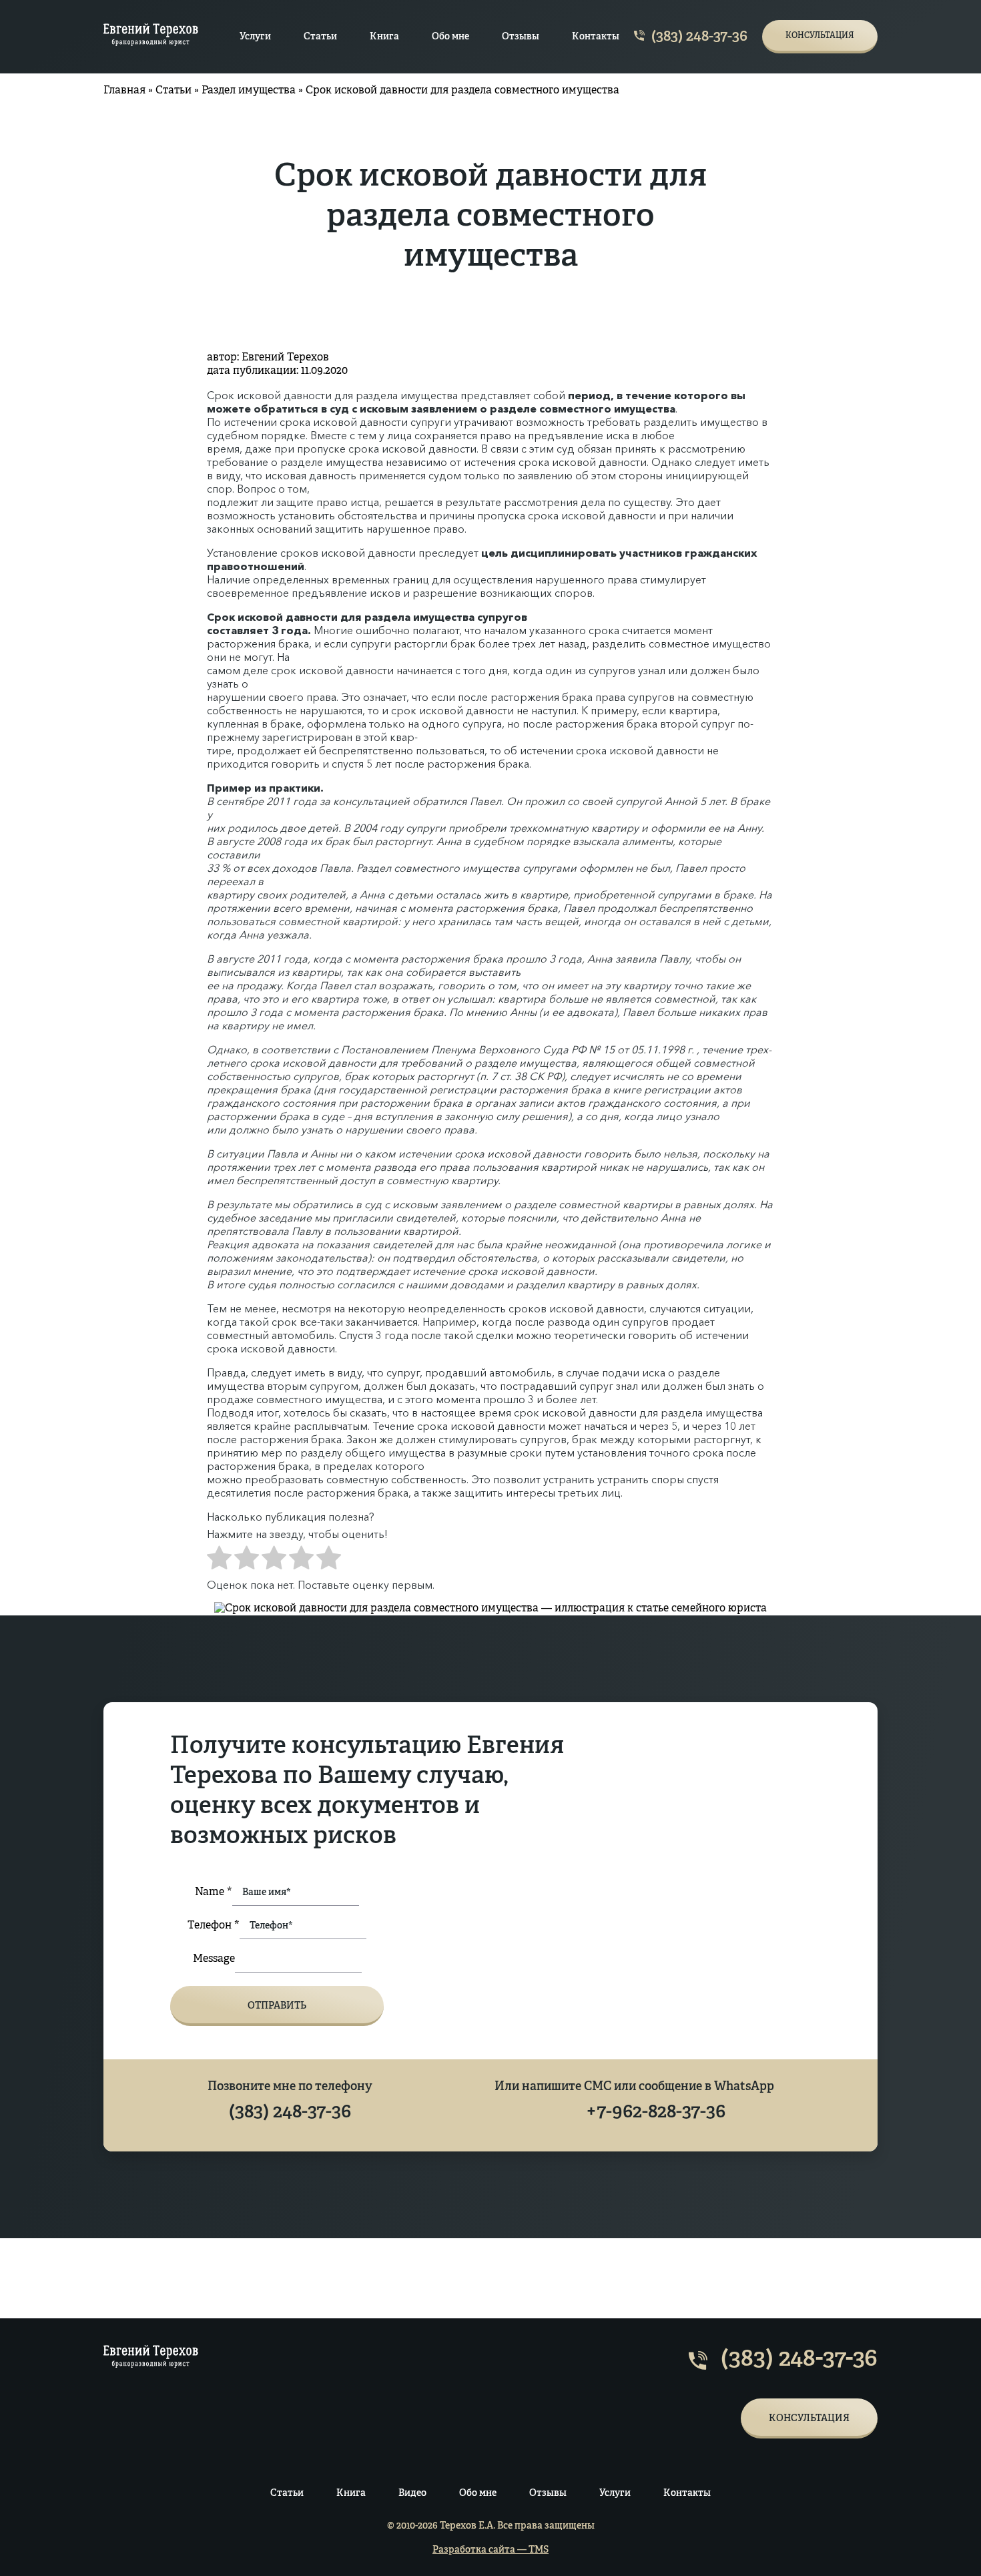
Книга (384, 37)
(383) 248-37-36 (698, 37)
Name (214, 1892)
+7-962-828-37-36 (656, 2113)
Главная (124, 91)
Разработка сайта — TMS (490, 2550)
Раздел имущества (249, 91)
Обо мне (450, 37)
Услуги (255, 37)
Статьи (320, 37)
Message (214, 1959)
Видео (412, 2493)
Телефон (214, 1926)
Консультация (820, 36)
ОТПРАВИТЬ (277, 2006)
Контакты (596, 37)
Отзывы (521, 37)
